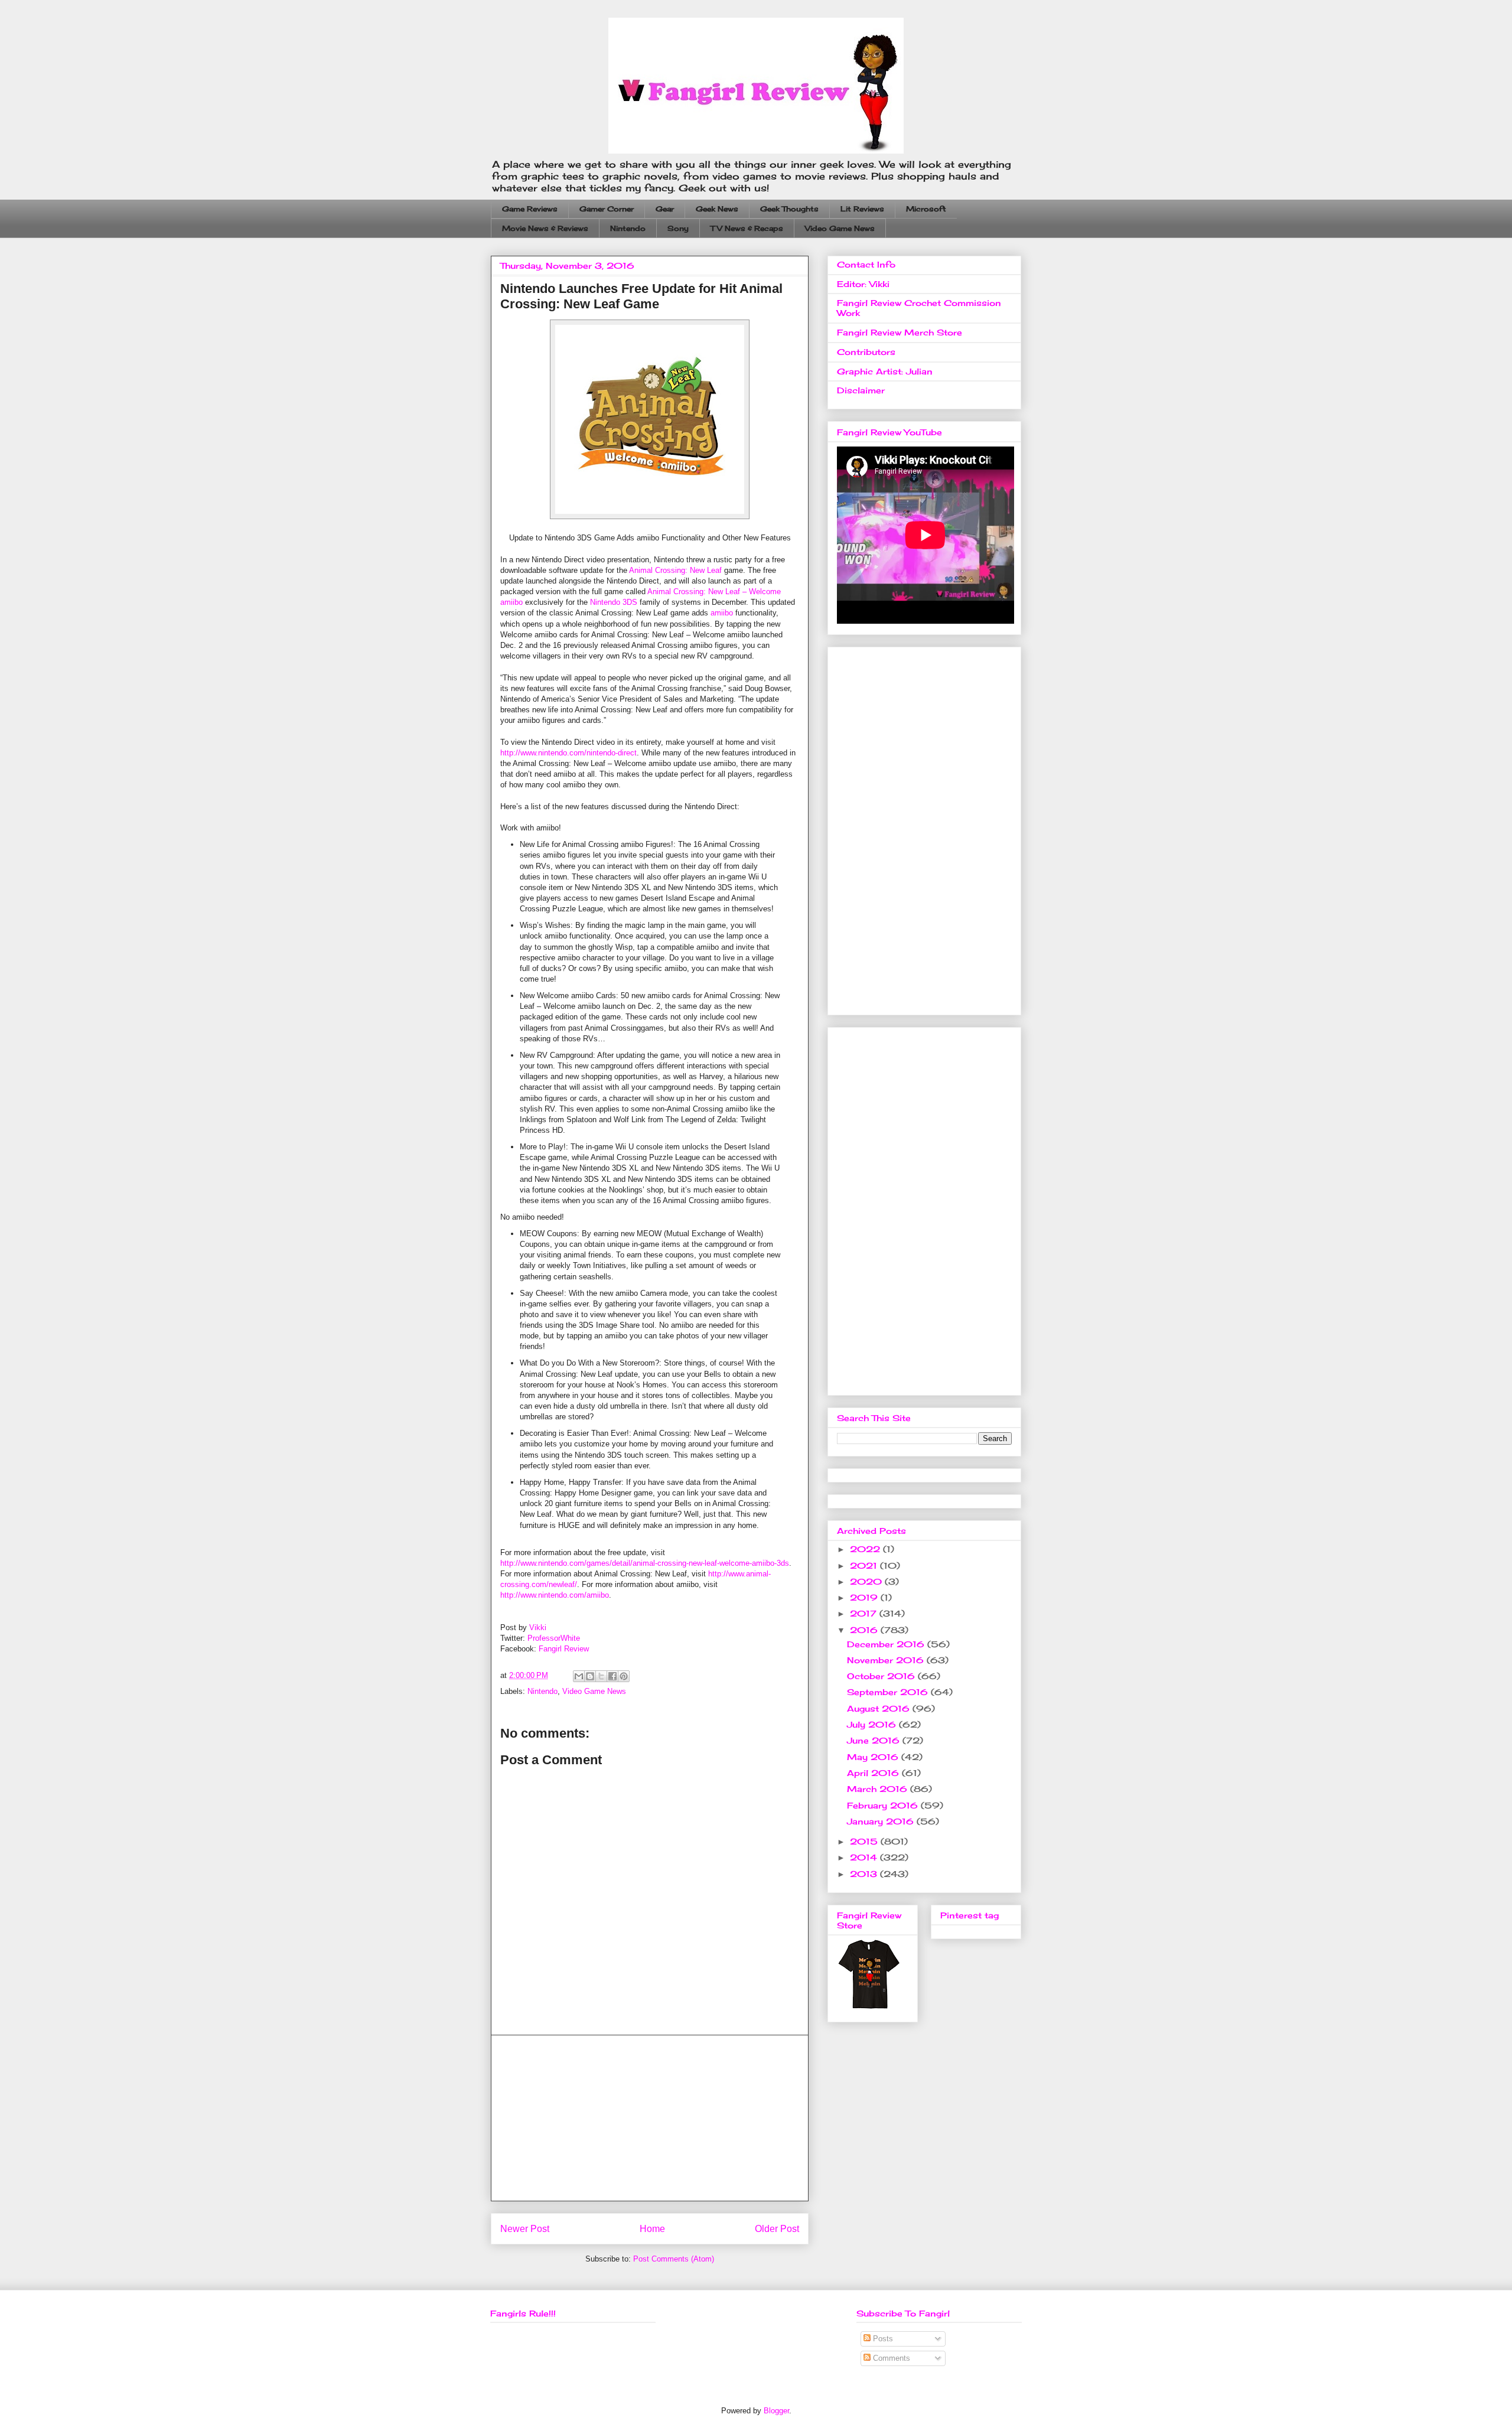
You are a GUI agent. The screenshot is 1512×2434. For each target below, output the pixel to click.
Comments (890, 2358)
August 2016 (880, 1708)
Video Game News (840, 228)
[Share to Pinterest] (624, 1676)
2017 (865, 1613)
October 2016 (882, 1676)
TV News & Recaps (747, 228)
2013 (865, 1874)
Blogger (776, 2411)
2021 (865, 1565)
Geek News (717, 209)
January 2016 (882, 1821)
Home (652, 2229)
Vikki (538, 1627)
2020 (867, 1581)
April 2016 (874, 1773)
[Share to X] (601, 1676)
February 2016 (884, 1805)
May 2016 (874, 1757)
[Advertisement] (650, 2118)
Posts (882, 2339)
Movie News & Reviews (545, 228)
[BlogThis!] (590, 1676)
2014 (865, 1857)
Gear (665, 209)
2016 (865, 1630)
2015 (865, 1841)
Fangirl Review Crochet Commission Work (919, 308)
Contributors (866, 352)
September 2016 (889, 1692)
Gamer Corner (607, 209)
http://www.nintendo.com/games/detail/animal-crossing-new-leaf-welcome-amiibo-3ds (645, 1563)
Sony (678, 228)
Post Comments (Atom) (674, 2259)
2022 (866, 1549)
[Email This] (579, 1676)
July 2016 (873, 1724)
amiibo (722, 613)
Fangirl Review (564, 1649)
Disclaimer (861, 390)
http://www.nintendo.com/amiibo (555, 1595)
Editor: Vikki (863, 284)
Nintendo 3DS (614, 602)
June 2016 (875, 1740)
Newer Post (525, 2229)
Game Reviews (530, 209)
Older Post (777, 2229)
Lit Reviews (862, 209)
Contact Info (866, 264)
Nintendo (628, 228)
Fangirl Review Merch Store (900, 332)
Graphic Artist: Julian (885, 371)
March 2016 (879, 1789)
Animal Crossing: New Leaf (675, 570)
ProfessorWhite (554, 1638)
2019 (865, 1597)
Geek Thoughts (789, 209)
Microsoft (926, 209)
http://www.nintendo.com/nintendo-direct (568, 753)
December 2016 (887, 1644)
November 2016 (887, 1660)
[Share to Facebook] (612, 1676)
